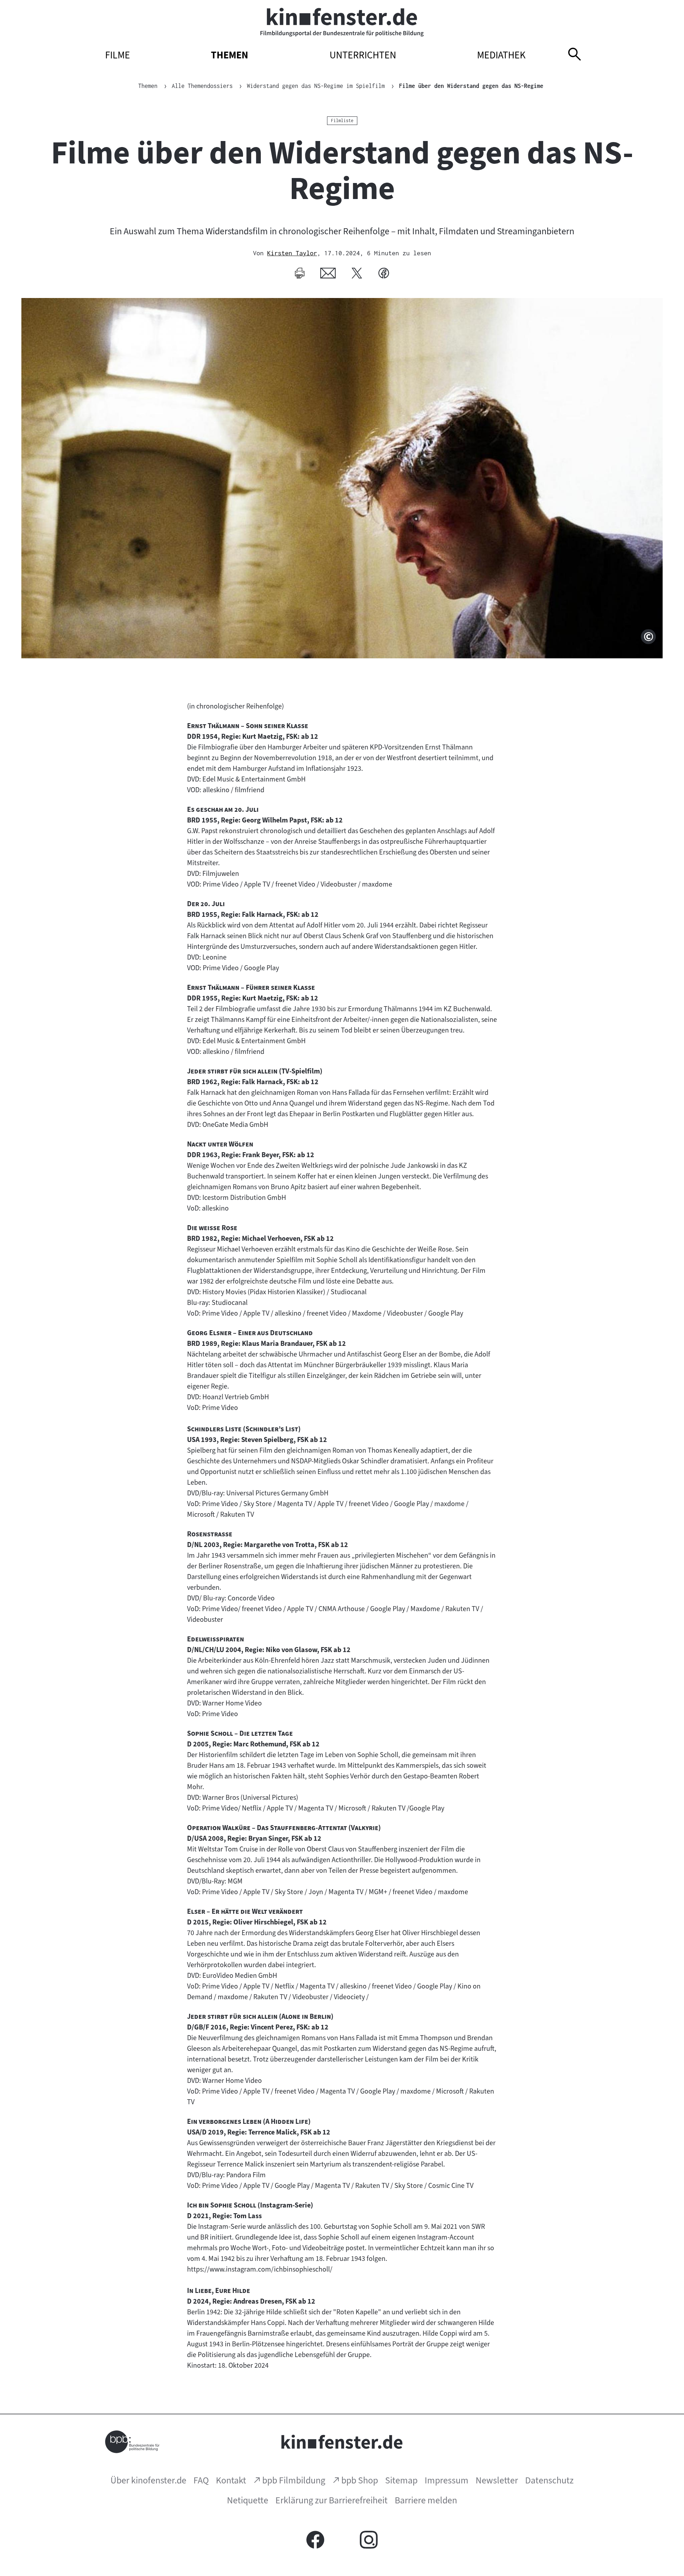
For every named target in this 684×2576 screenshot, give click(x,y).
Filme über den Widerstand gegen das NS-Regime (471, 86)
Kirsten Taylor (292, 253)
